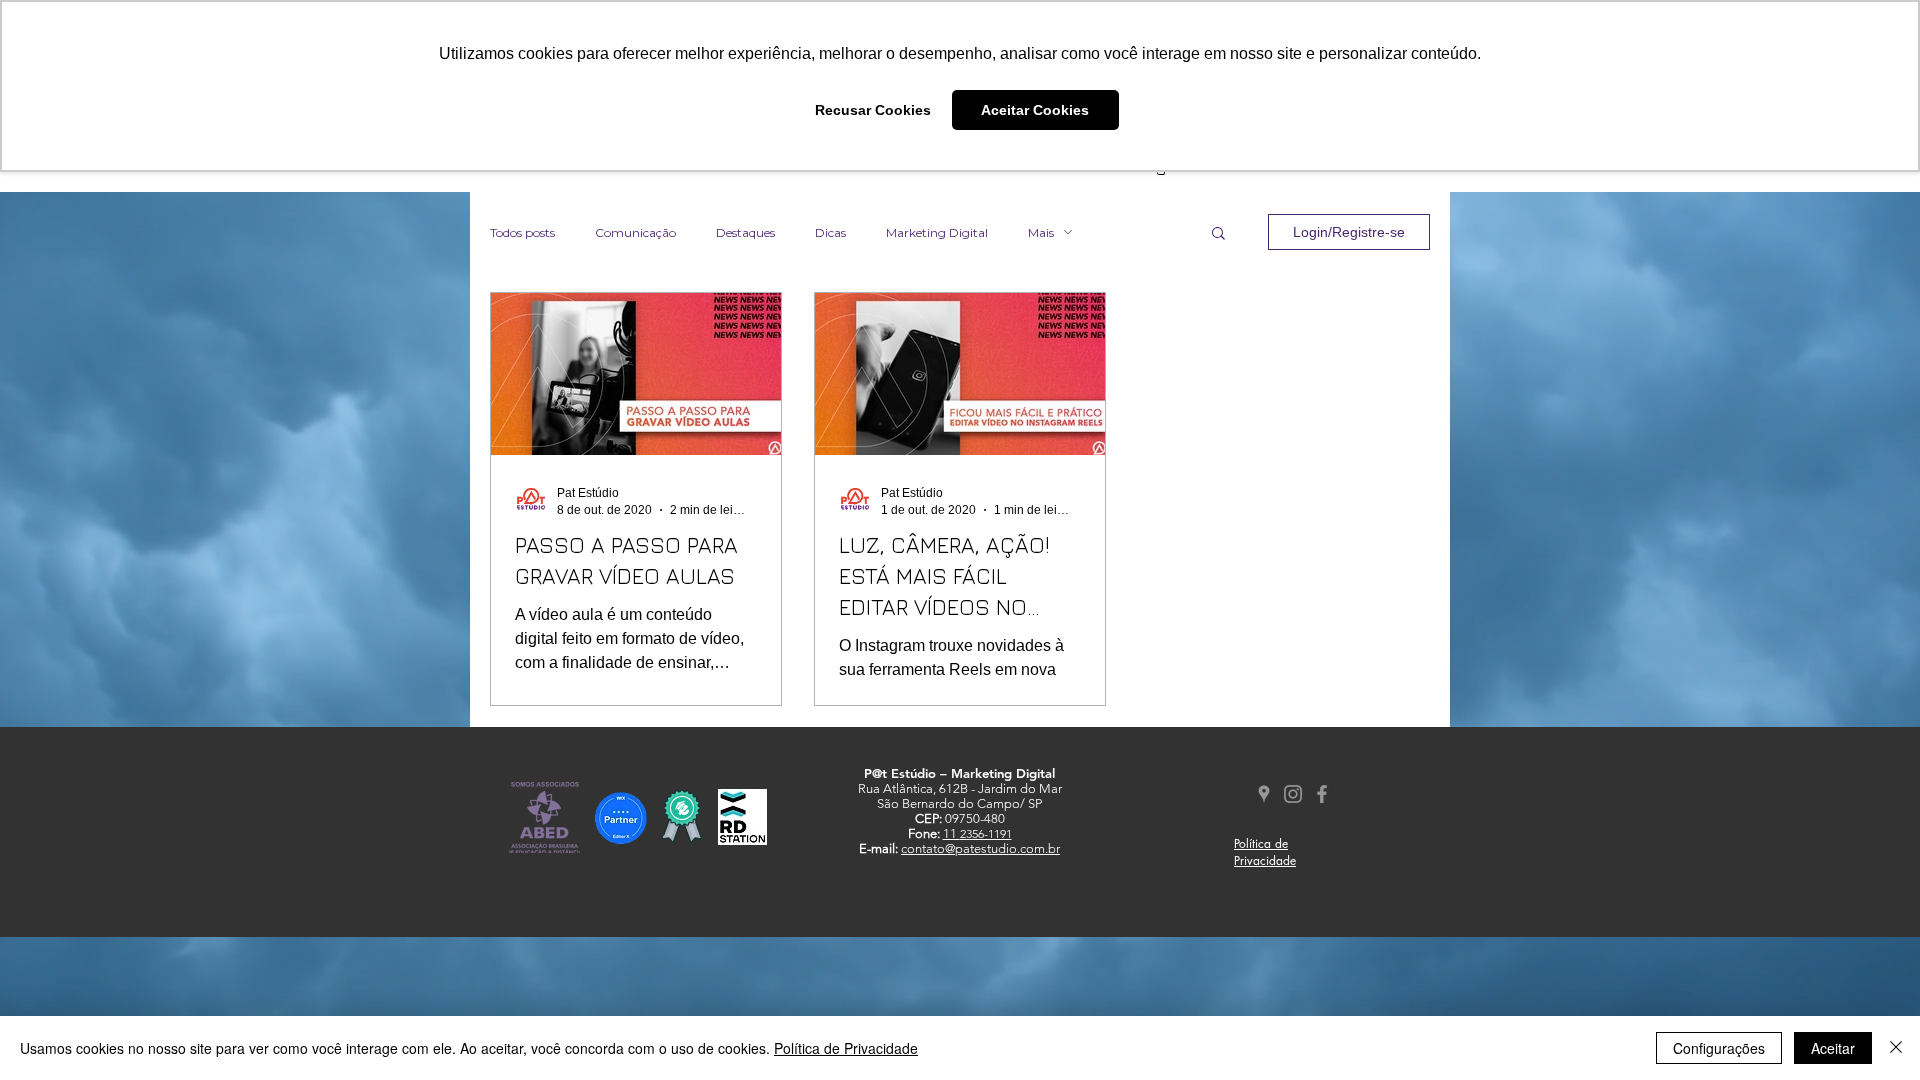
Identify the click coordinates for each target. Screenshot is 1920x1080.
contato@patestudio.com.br (980, 848)
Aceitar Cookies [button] (1035, 110)
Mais (1041, 232)
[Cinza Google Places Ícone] (1264, 794)
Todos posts (522, 232)
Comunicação (635, 232)
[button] (1218, 234)
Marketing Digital (937, 232)
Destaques (745, 232)
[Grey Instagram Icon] (1293, 794)
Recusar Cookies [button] (873, 110)
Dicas (830, 232)
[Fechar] (1896, 1048)
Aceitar (1833, 1048)
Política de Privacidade (846, 1048)
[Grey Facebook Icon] (1322, 794)
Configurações (1719, 1048)
